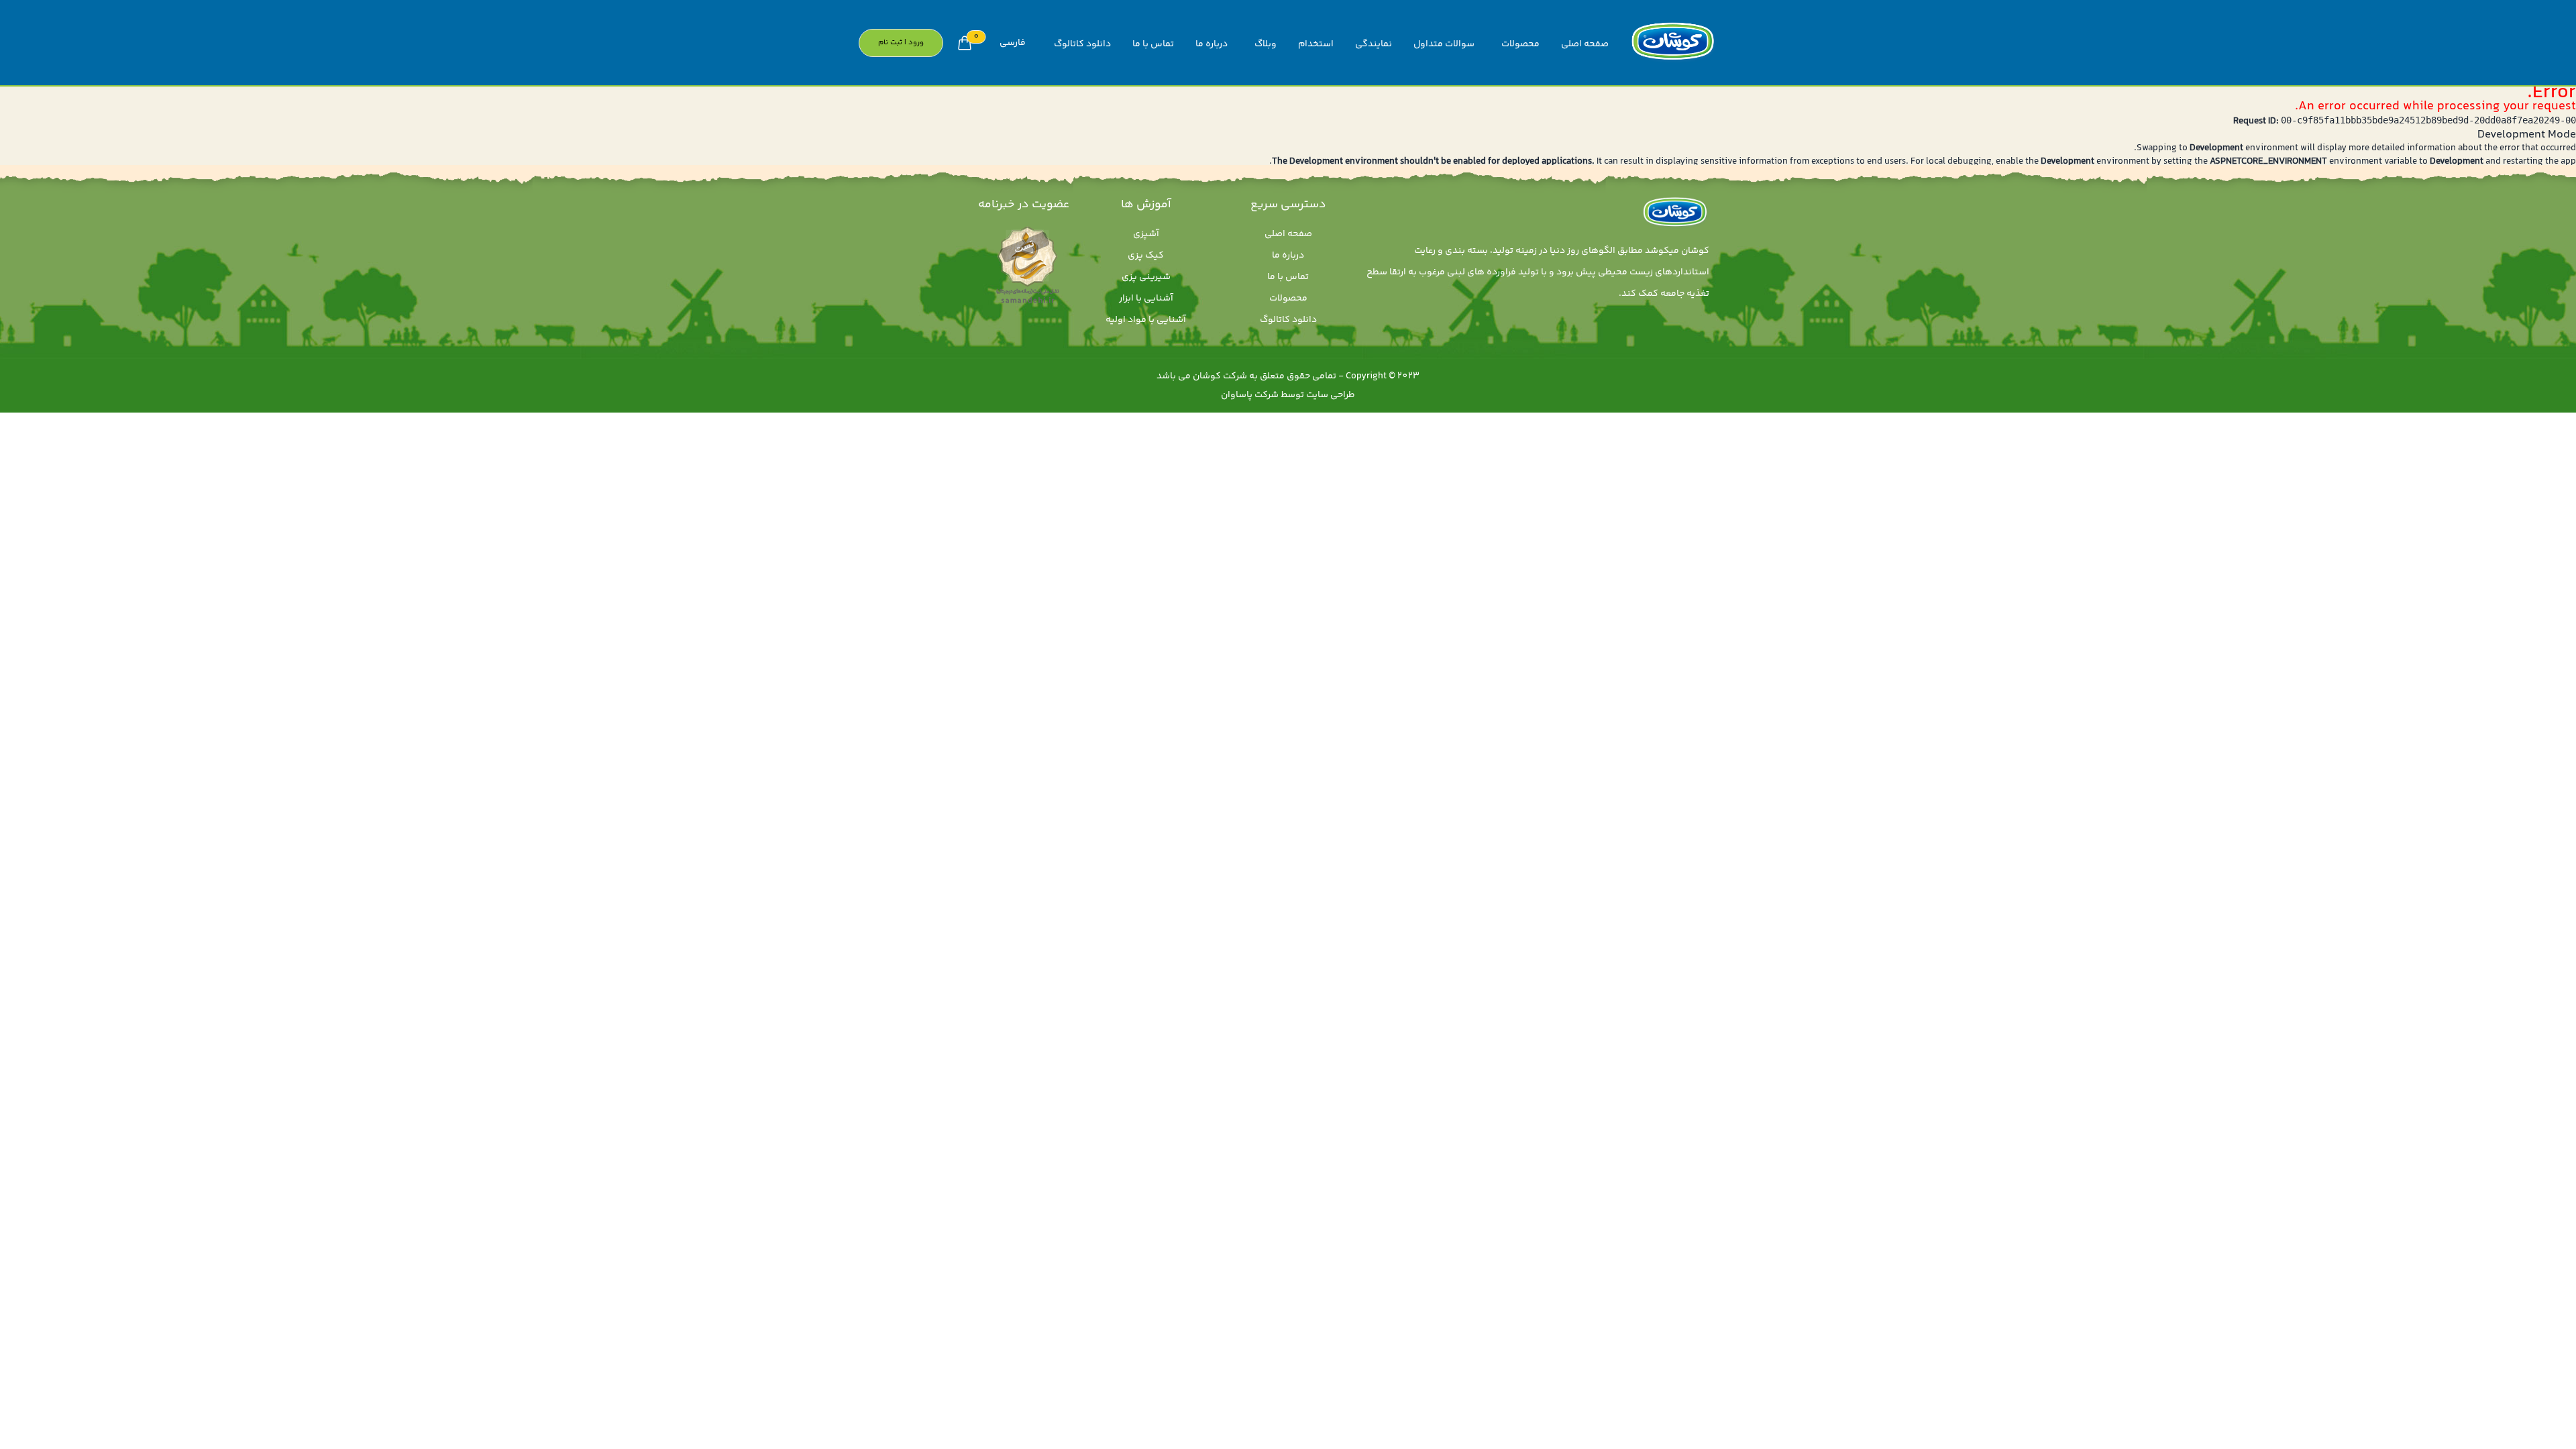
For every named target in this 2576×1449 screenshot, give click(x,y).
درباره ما (1212, 44)
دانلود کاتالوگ (1082, 44)
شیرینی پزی (1146, 277)
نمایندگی (1374, 44)
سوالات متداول (1444, 44)
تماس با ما (1153, 44)
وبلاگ (1266, 44)
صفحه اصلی (1585, 44)
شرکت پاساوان (1250, 395)
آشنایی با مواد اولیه (1146, 320)
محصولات (1520, 44)
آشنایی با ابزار (1146, 299)
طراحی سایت (1331, 395)
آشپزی (1146, 234)
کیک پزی (1146, 256)
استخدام (1316, 44)
